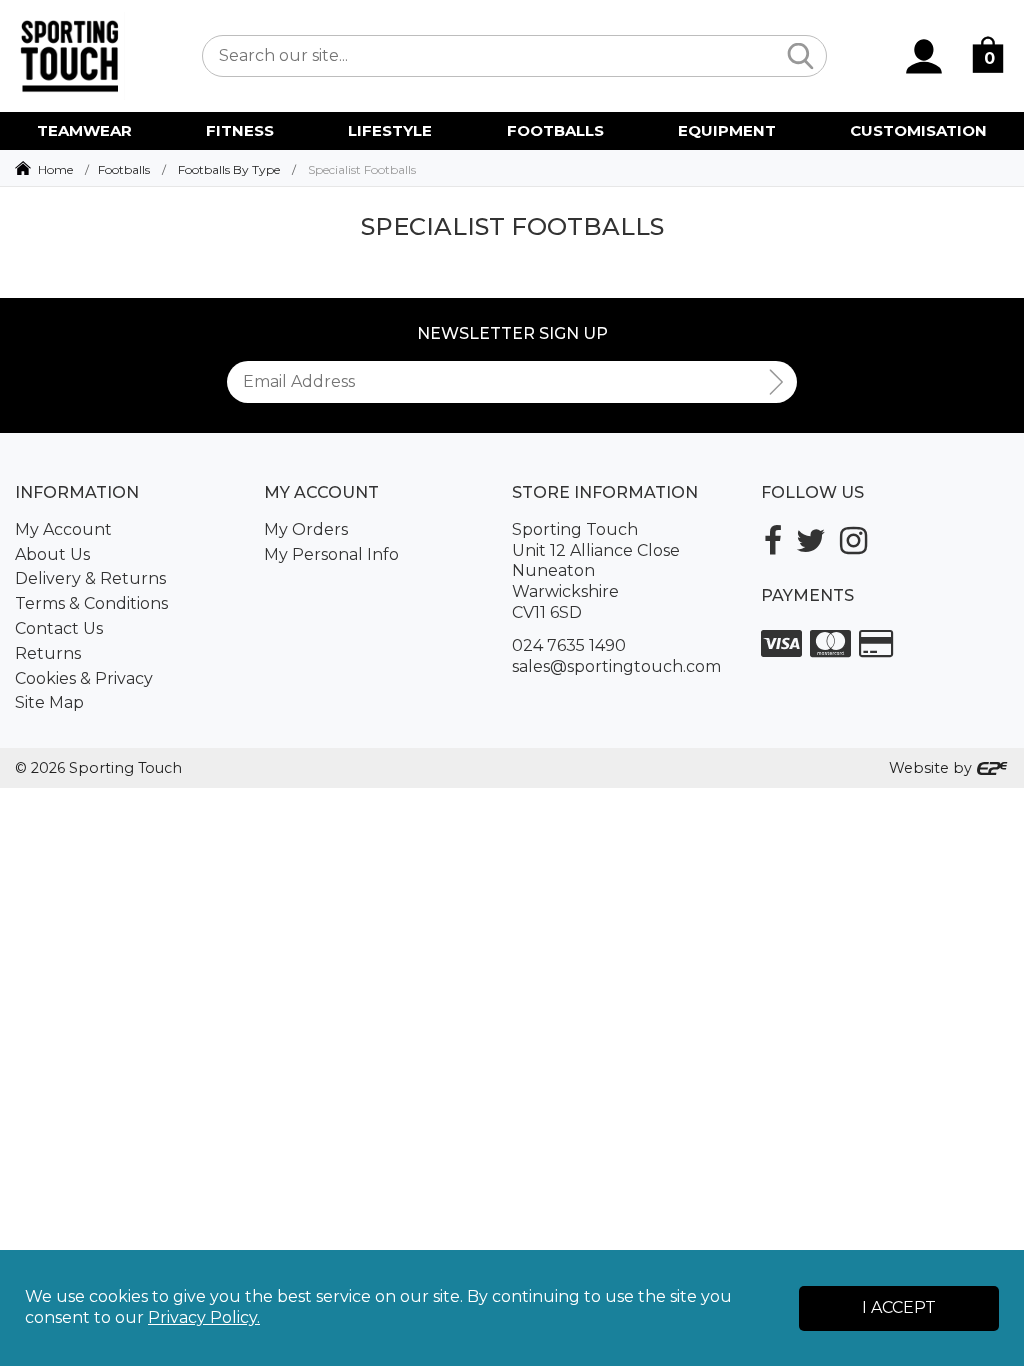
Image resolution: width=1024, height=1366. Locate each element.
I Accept (899, 1307)
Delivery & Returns (90, 578)
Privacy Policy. (204, 1317)
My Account (63, 529)
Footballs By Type (229, 169)
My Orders (306, 529)
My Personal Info (331, 554)
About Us (52, 554)
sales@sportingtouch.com (616, 666)
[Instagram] (853, 540)
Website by (932, 768)
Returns (48, 653)
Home (55, 169)
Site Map (49, 702)
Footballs (124, 169)
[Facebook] (773, 540)
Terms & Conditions (91, 603)
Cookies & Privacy (84, 678)
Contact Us (59, 628)
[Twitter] (811, 540)
